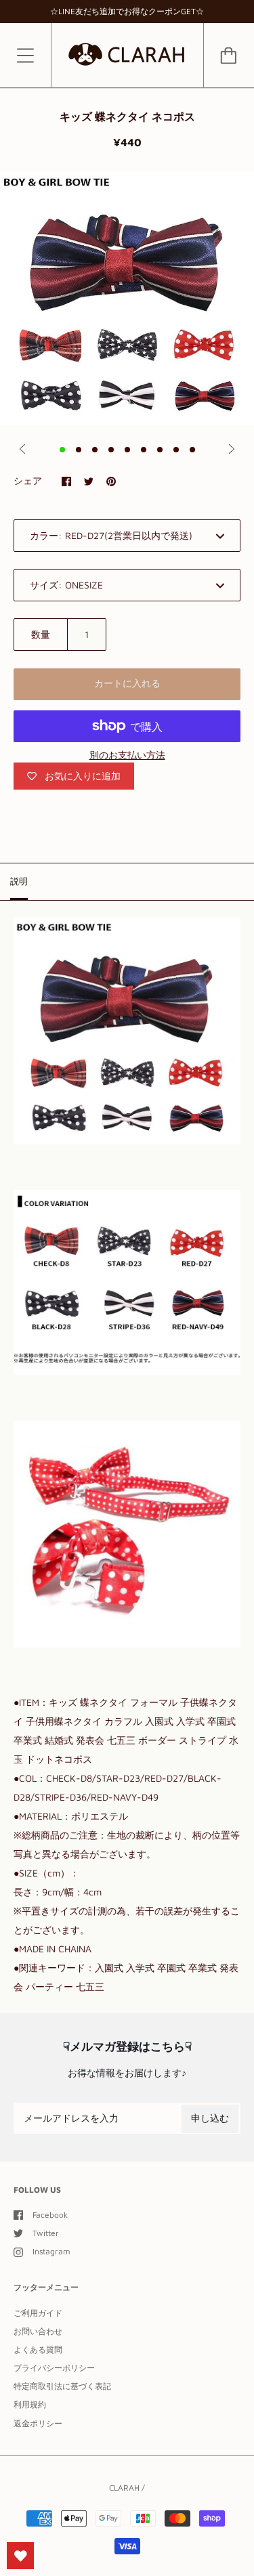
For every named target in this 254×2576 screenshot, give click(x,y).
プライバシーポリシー (54, 2368)
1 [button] (62, 450)
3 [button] (95, 450)
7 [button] (160, 450)
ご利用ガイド (38, 2313)
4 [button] (111, 450)
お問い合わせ (38, 2331)
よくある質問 (38, 2349)
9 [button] (192, 450)
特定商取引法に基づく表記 (62, 2386)
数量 (41, 634)
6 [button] (144, 450)
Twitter (46, 2233)
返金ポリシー (38, 2423)
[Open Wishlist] (20, 2556)
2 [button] (79, 450)
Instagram (51, 2251)
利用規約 (30, 2404)
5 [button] (127, 450)
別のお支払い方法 (127, 755)
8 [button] (176, 450)
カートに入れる (127, 683)
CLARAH (124, 2488)
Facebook (50, 2215)
